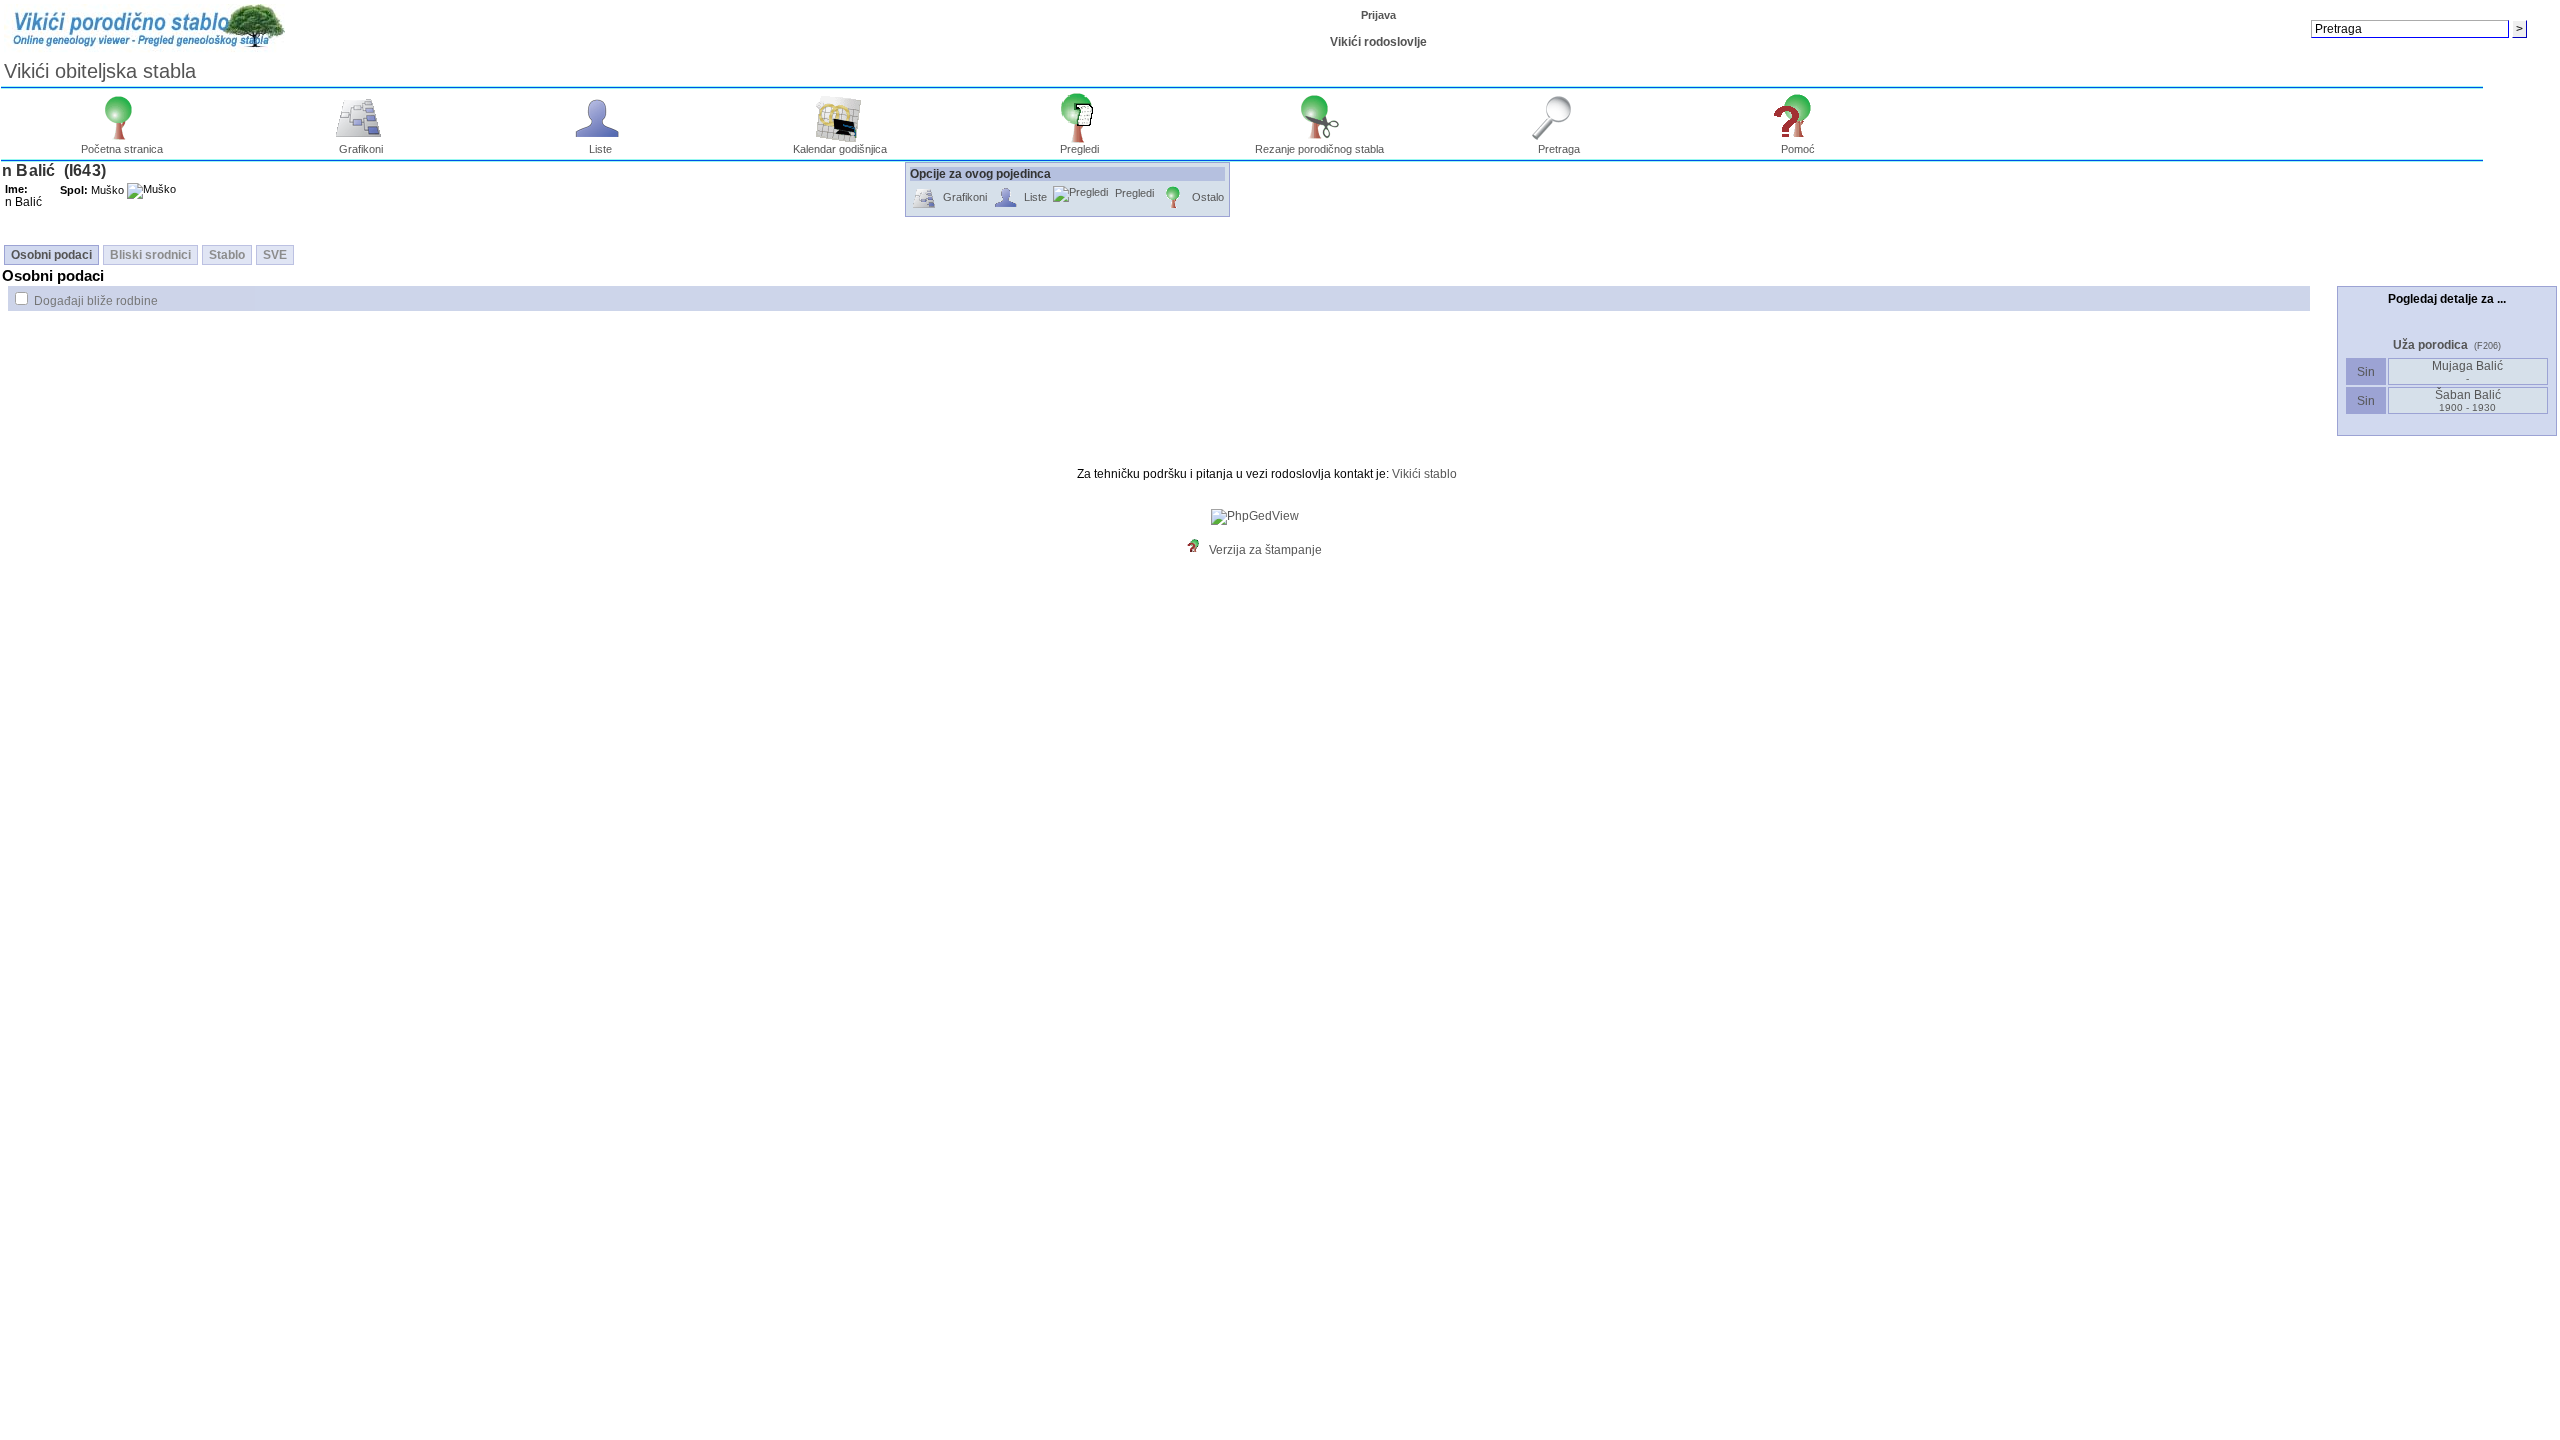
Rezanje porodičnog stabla (1319, 149)
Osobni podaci (51, 255)
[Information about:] (1198, 550)
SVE (275, 255)
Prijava (1378, 15)
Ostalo (1208, 197)
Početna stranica (122, 149)
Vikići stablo (1424, 474)
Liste (600, 149)
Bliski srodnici (150, 255)
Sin (2366, 372)
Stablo (227, 255)
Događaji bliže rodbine (96, 301)
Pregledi (1079, 149)
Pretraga (1559, 149)
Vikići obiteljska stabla (100, 71)
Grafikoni (361, 149)
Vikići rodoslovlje (1378, 42)
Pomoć (1798, 149)
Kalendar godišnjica (840, 149)
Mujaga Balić (2467, 371)
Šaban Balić (2468, 400)
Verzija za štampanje (1265, 550)
